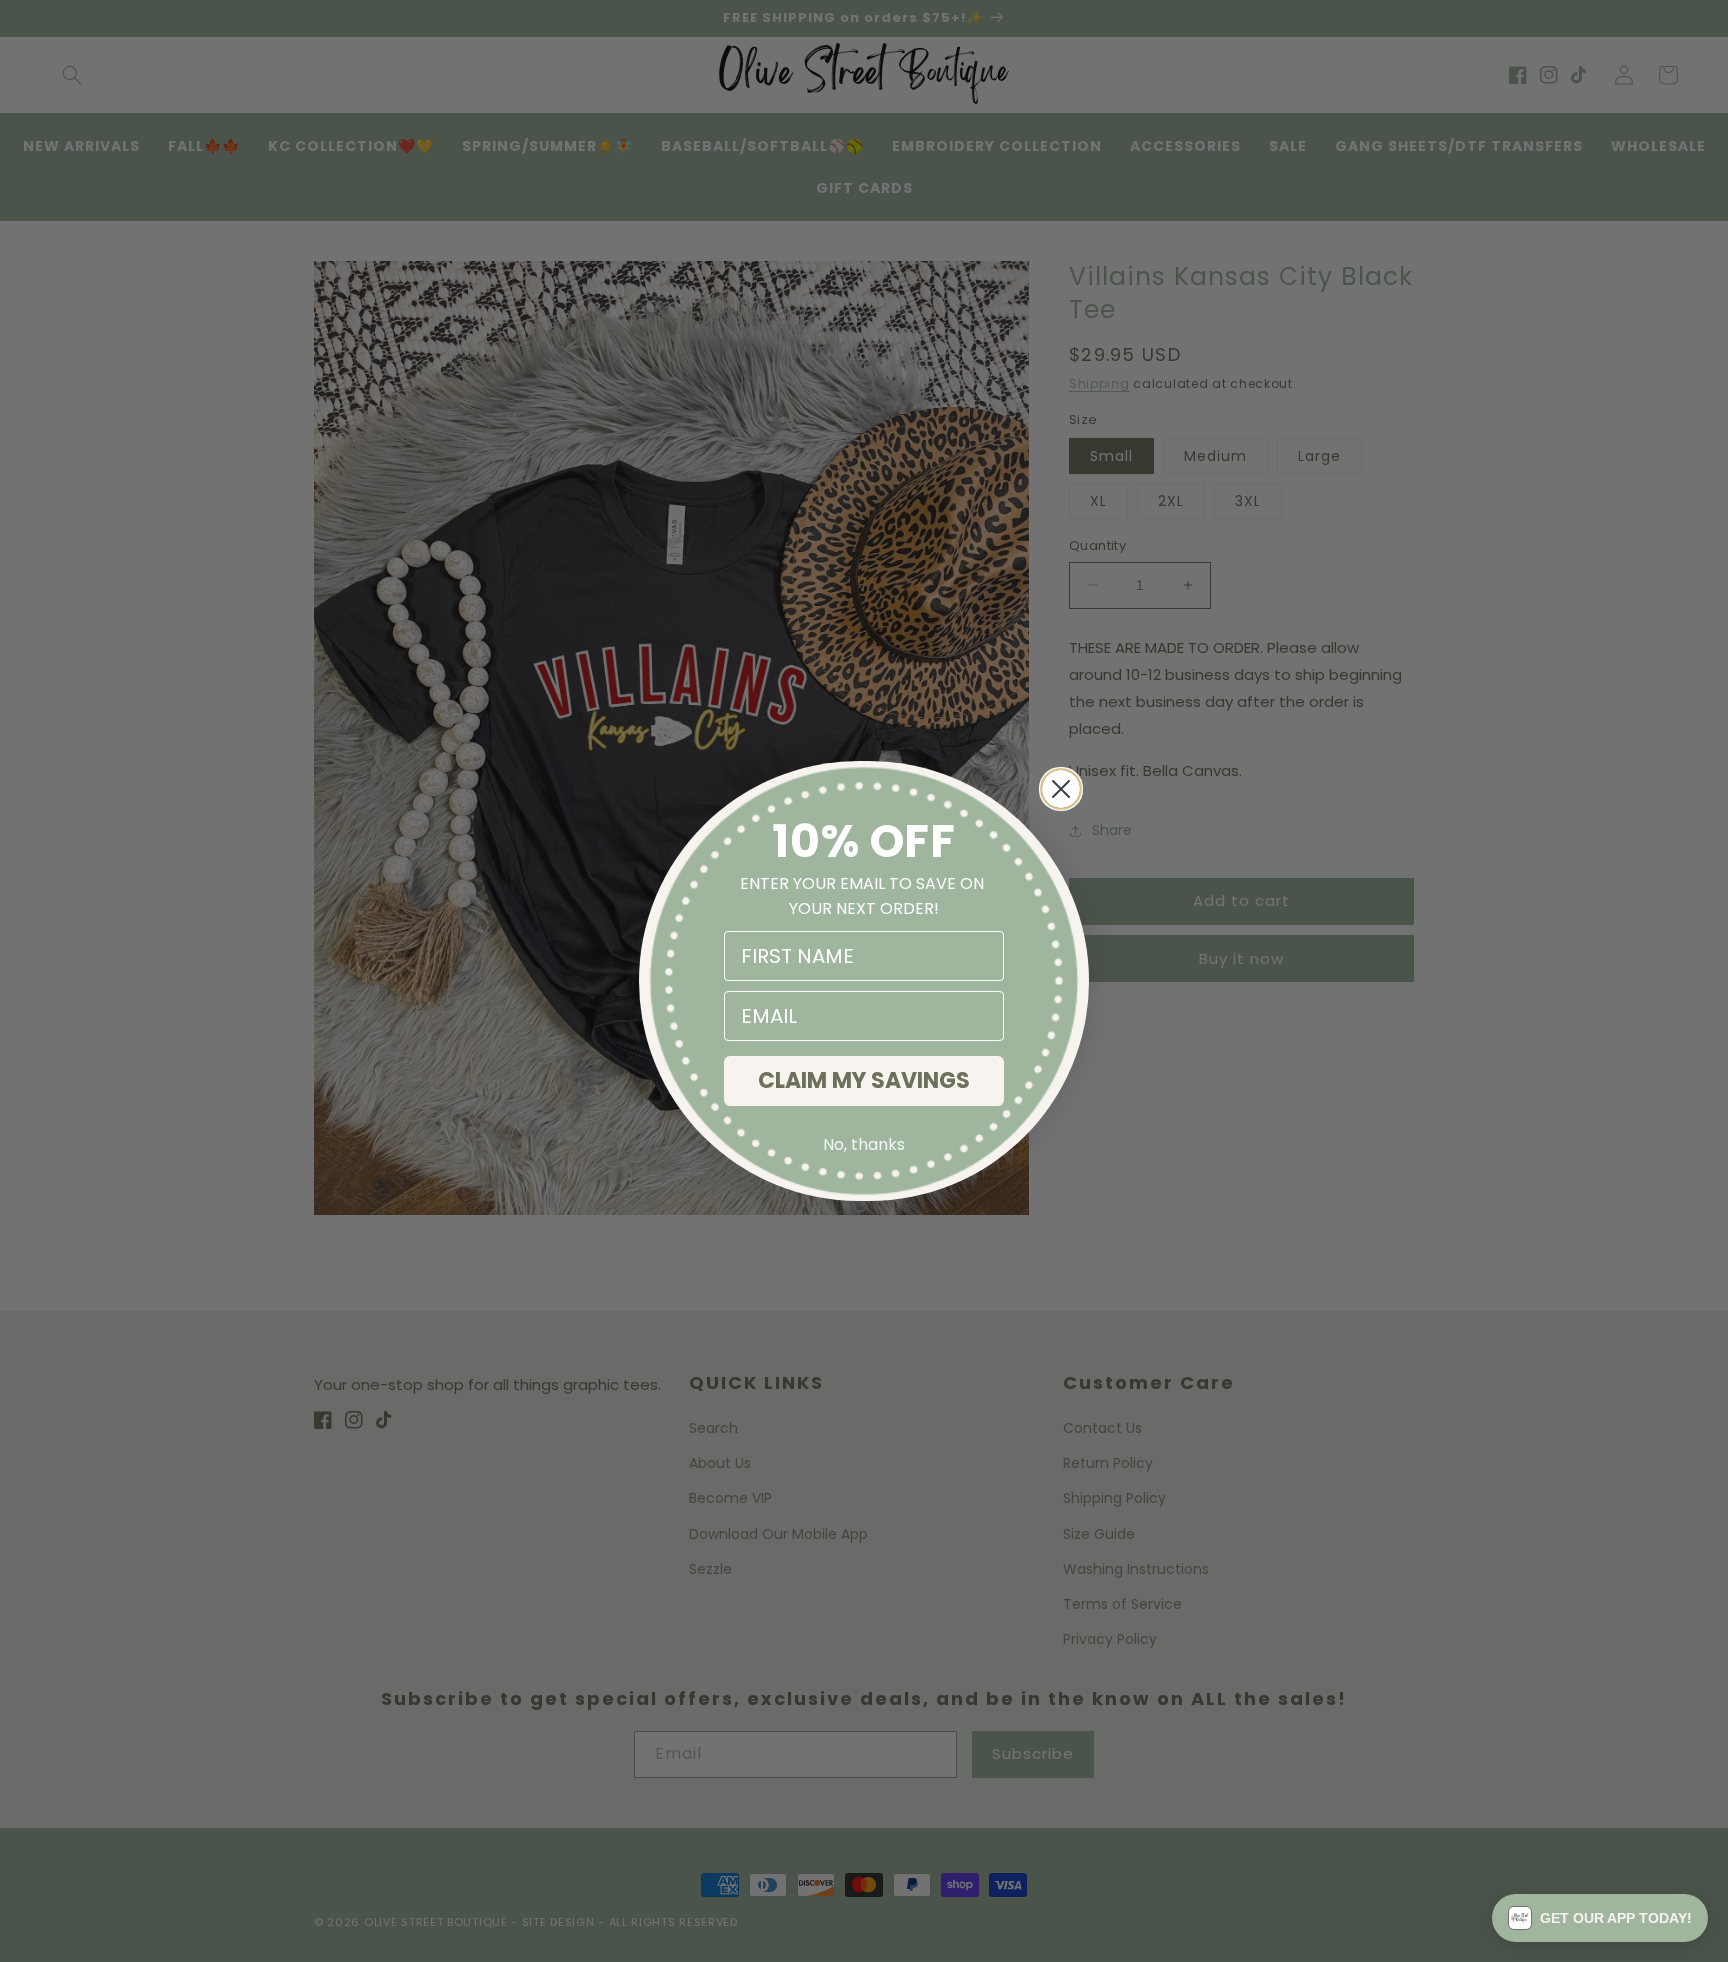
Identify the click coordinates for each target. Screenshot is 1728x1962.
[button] (1600, 1918)
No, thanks (864, 1144)
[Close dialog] (1061, 789)
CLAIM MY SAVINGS (864, 1080)
